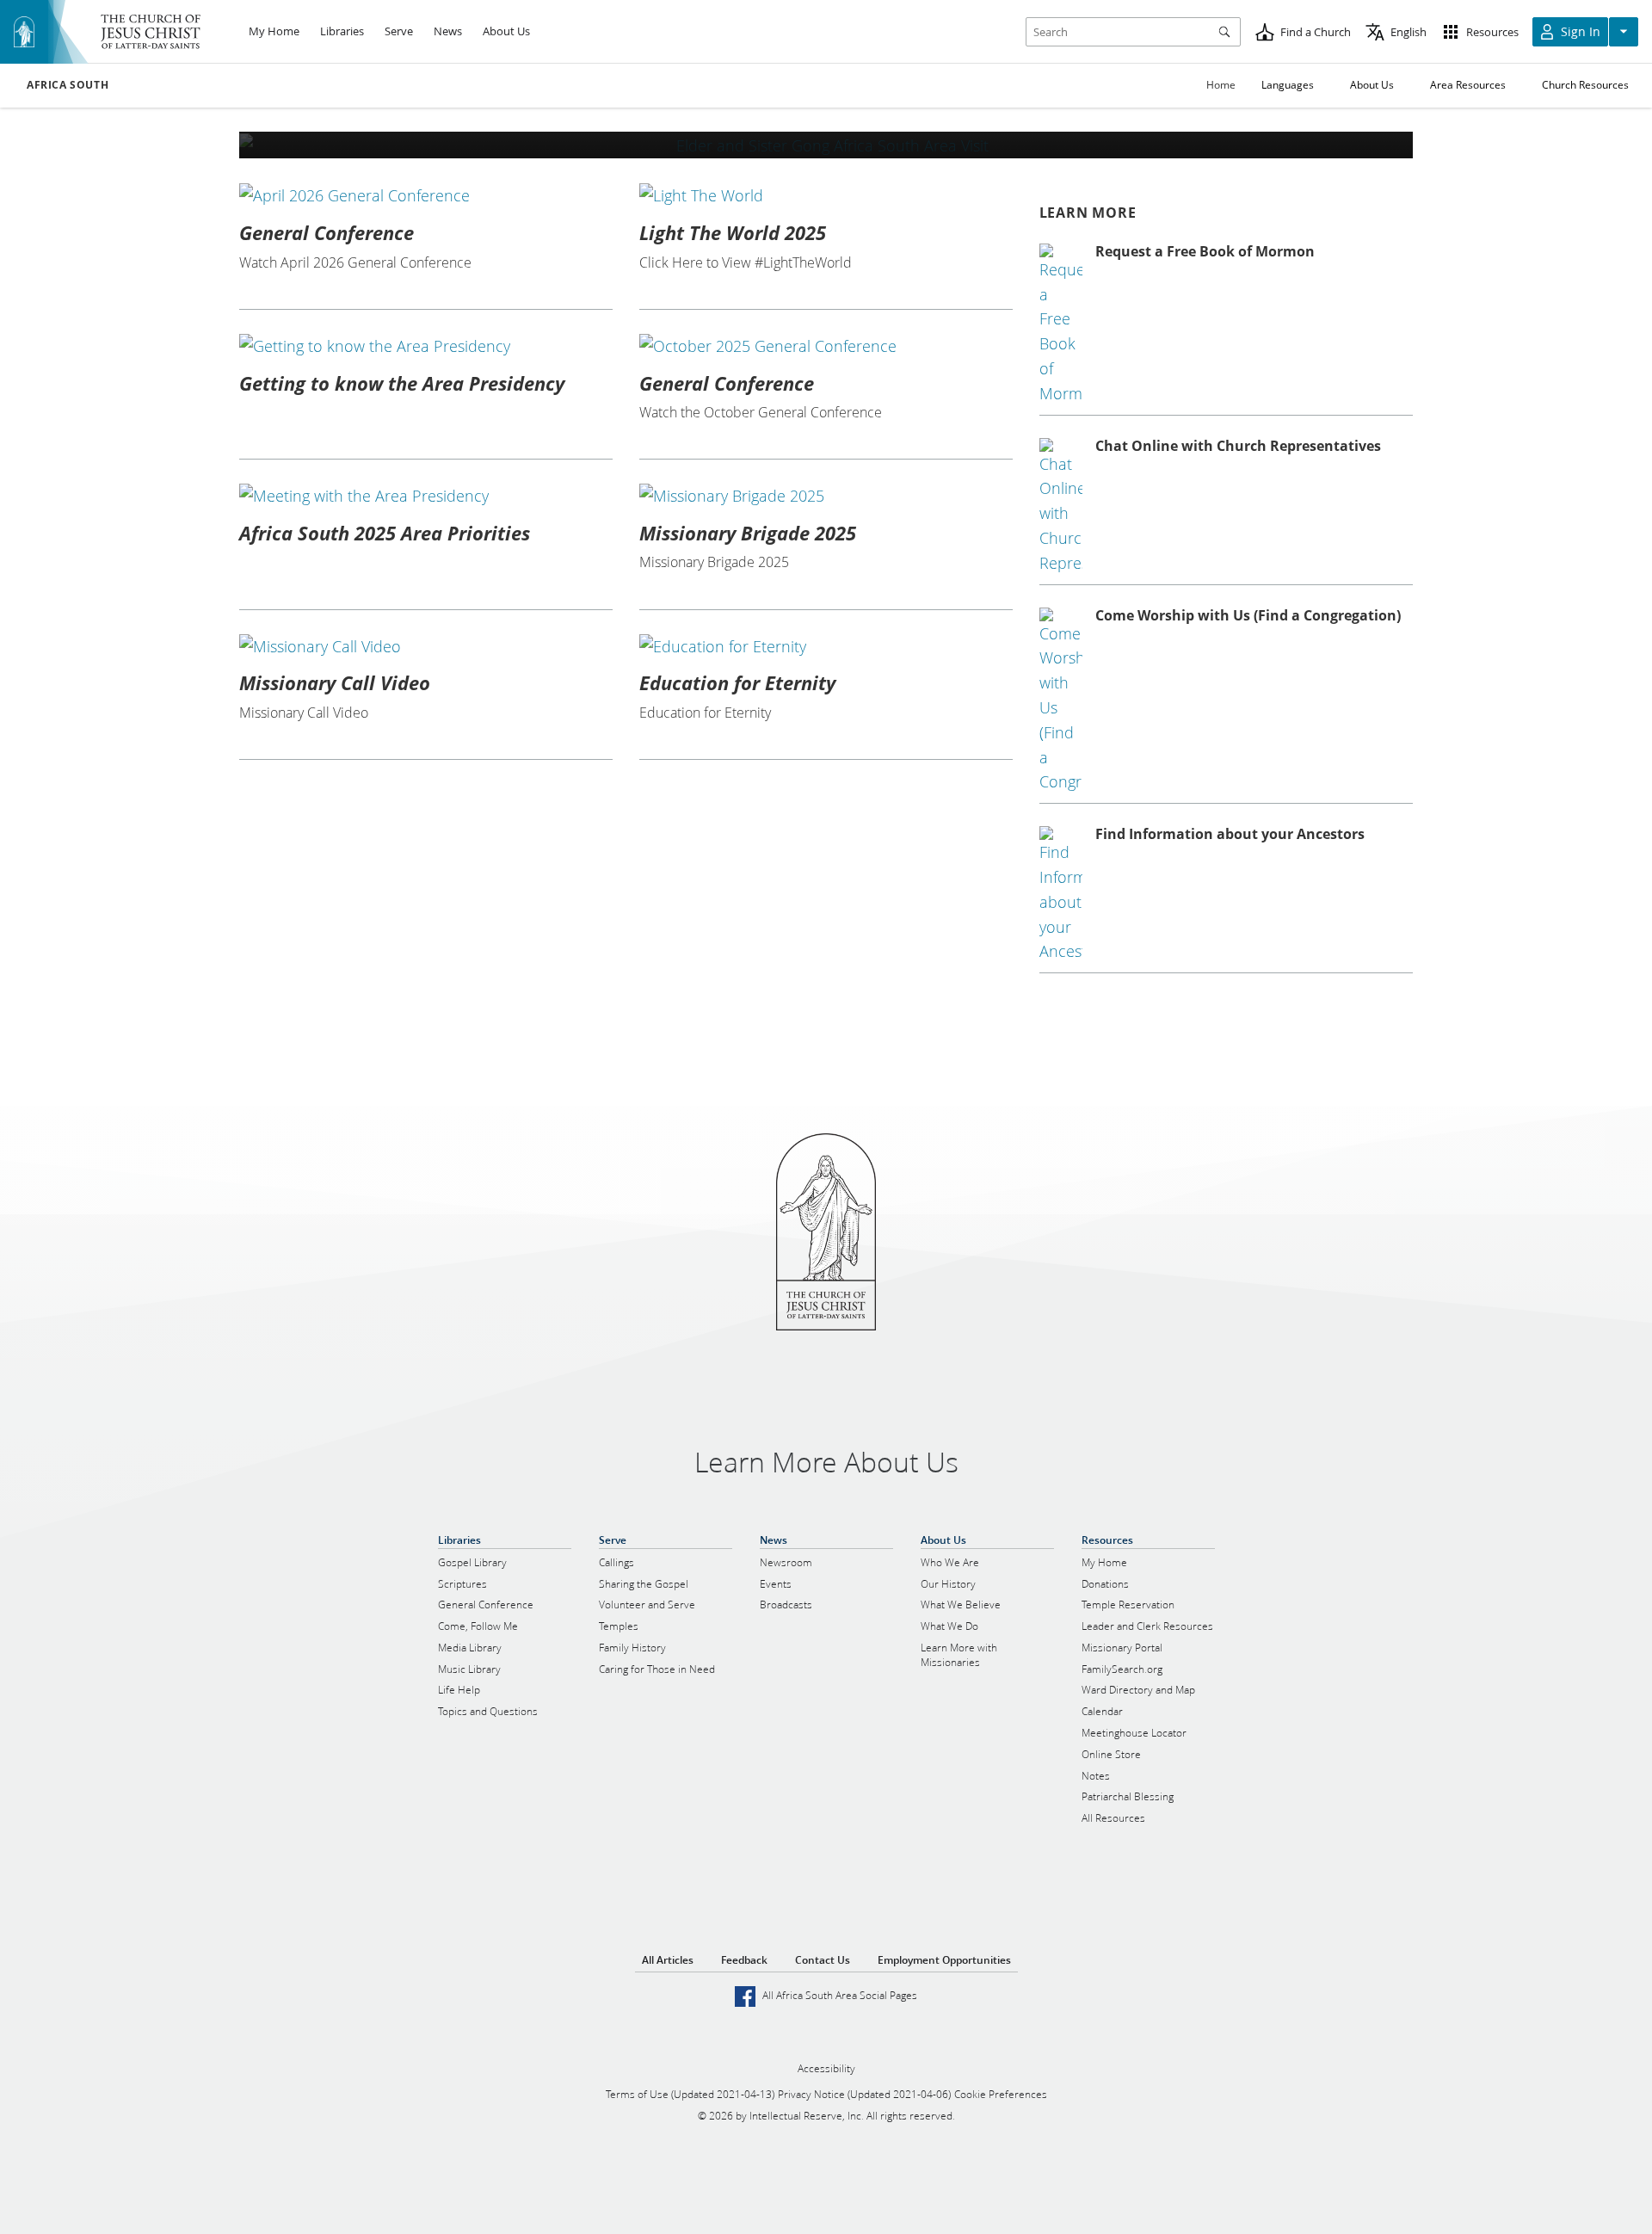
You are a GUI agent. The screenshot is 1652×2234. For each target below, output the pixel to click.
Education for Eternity (737, 682)
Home (1221, 85)
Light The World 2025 (733, 232)
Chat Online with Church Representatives (1238, 446)
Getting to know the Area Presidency (402, 383)
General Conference (327, 232)
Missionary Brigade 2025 (748, 533)
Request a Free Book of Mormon (1205, 251)
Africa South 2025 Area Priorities (385, 533)
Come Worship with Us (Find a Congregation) (1248, 615)
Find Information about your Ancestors (1230, 834)
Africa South (68, 85)
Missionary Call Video (335, 682)
